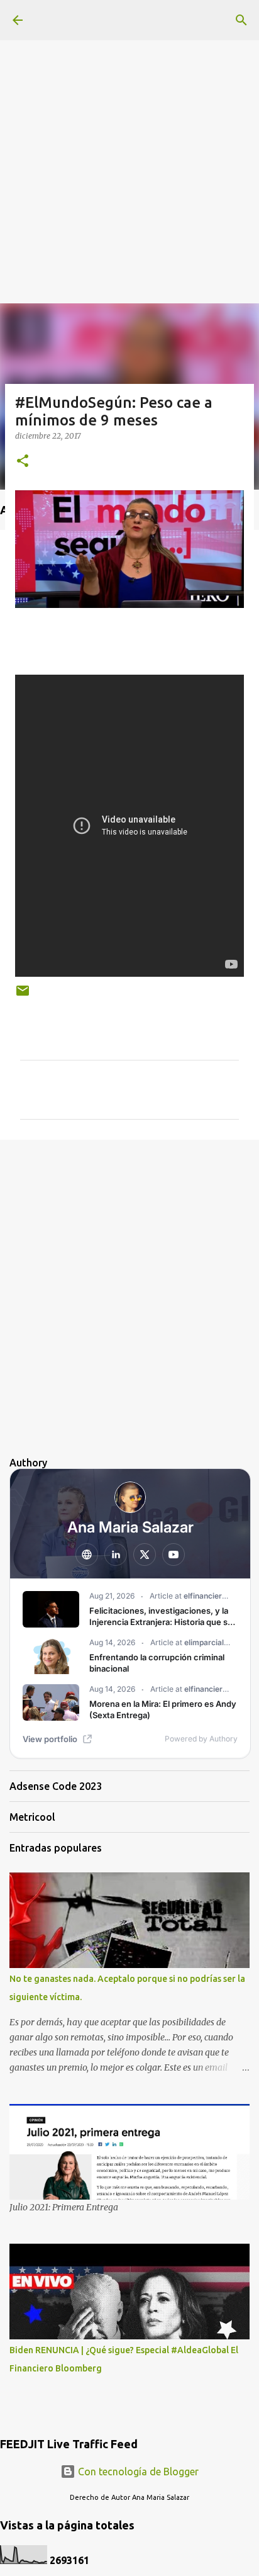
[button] (23, 462)
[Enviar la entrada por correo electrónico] (23, 995)
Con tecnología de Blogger (137, 2472)
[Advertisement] (129, 130)
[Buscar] (241, 20)
